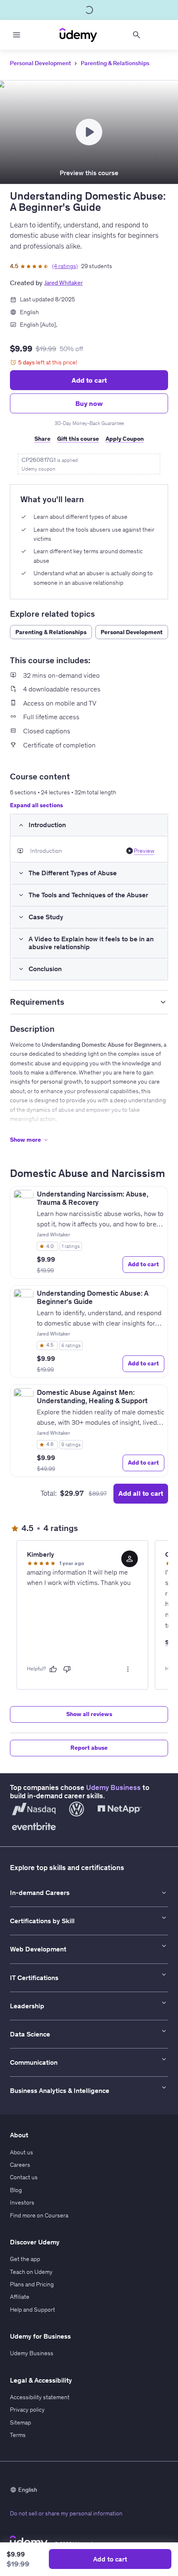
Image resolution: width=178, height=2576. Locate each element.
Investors (22, 2202)
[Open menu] (17, 35)
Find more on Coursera (39, 2215)
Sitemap (20, 2422)
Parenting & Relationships (115, 63)
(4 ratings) (65, 266)
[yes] (53, 1669)
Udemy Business (113, 1787)
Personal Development (40, 63)
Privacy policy (27, 2410)
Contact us (24, 2177)
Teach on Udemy (31, 2272)
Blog (16, 2190)
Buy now (89, 403)
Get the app (25, 2259)
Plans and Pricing (32, 2284)
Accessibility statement (40, 2397)
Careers (20, 2165)
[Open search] (137, 35)
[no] (67, 1669)
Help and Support (32, 2310)
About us (22, 2152)
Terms (18, 2435)
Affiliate (20, 2297)
